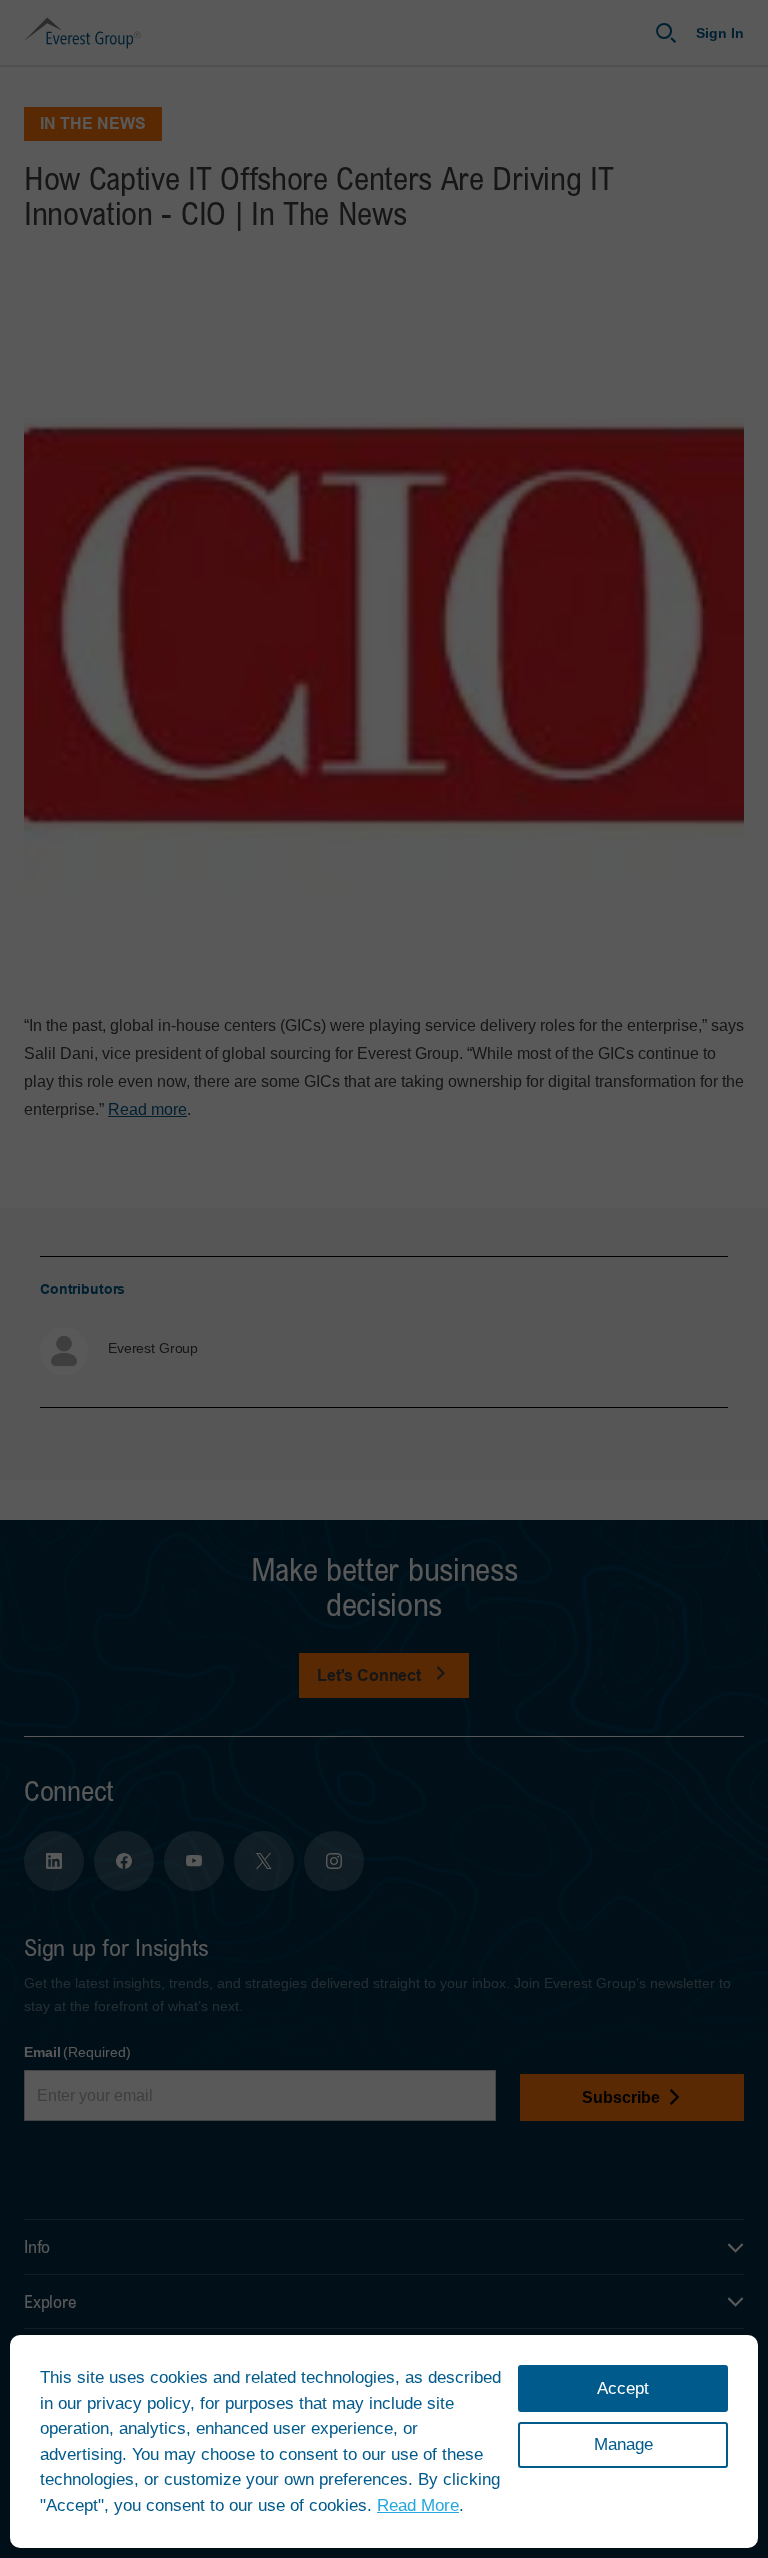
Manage (623, 2444)
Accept (623, 2388)
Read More (418, 2505)
